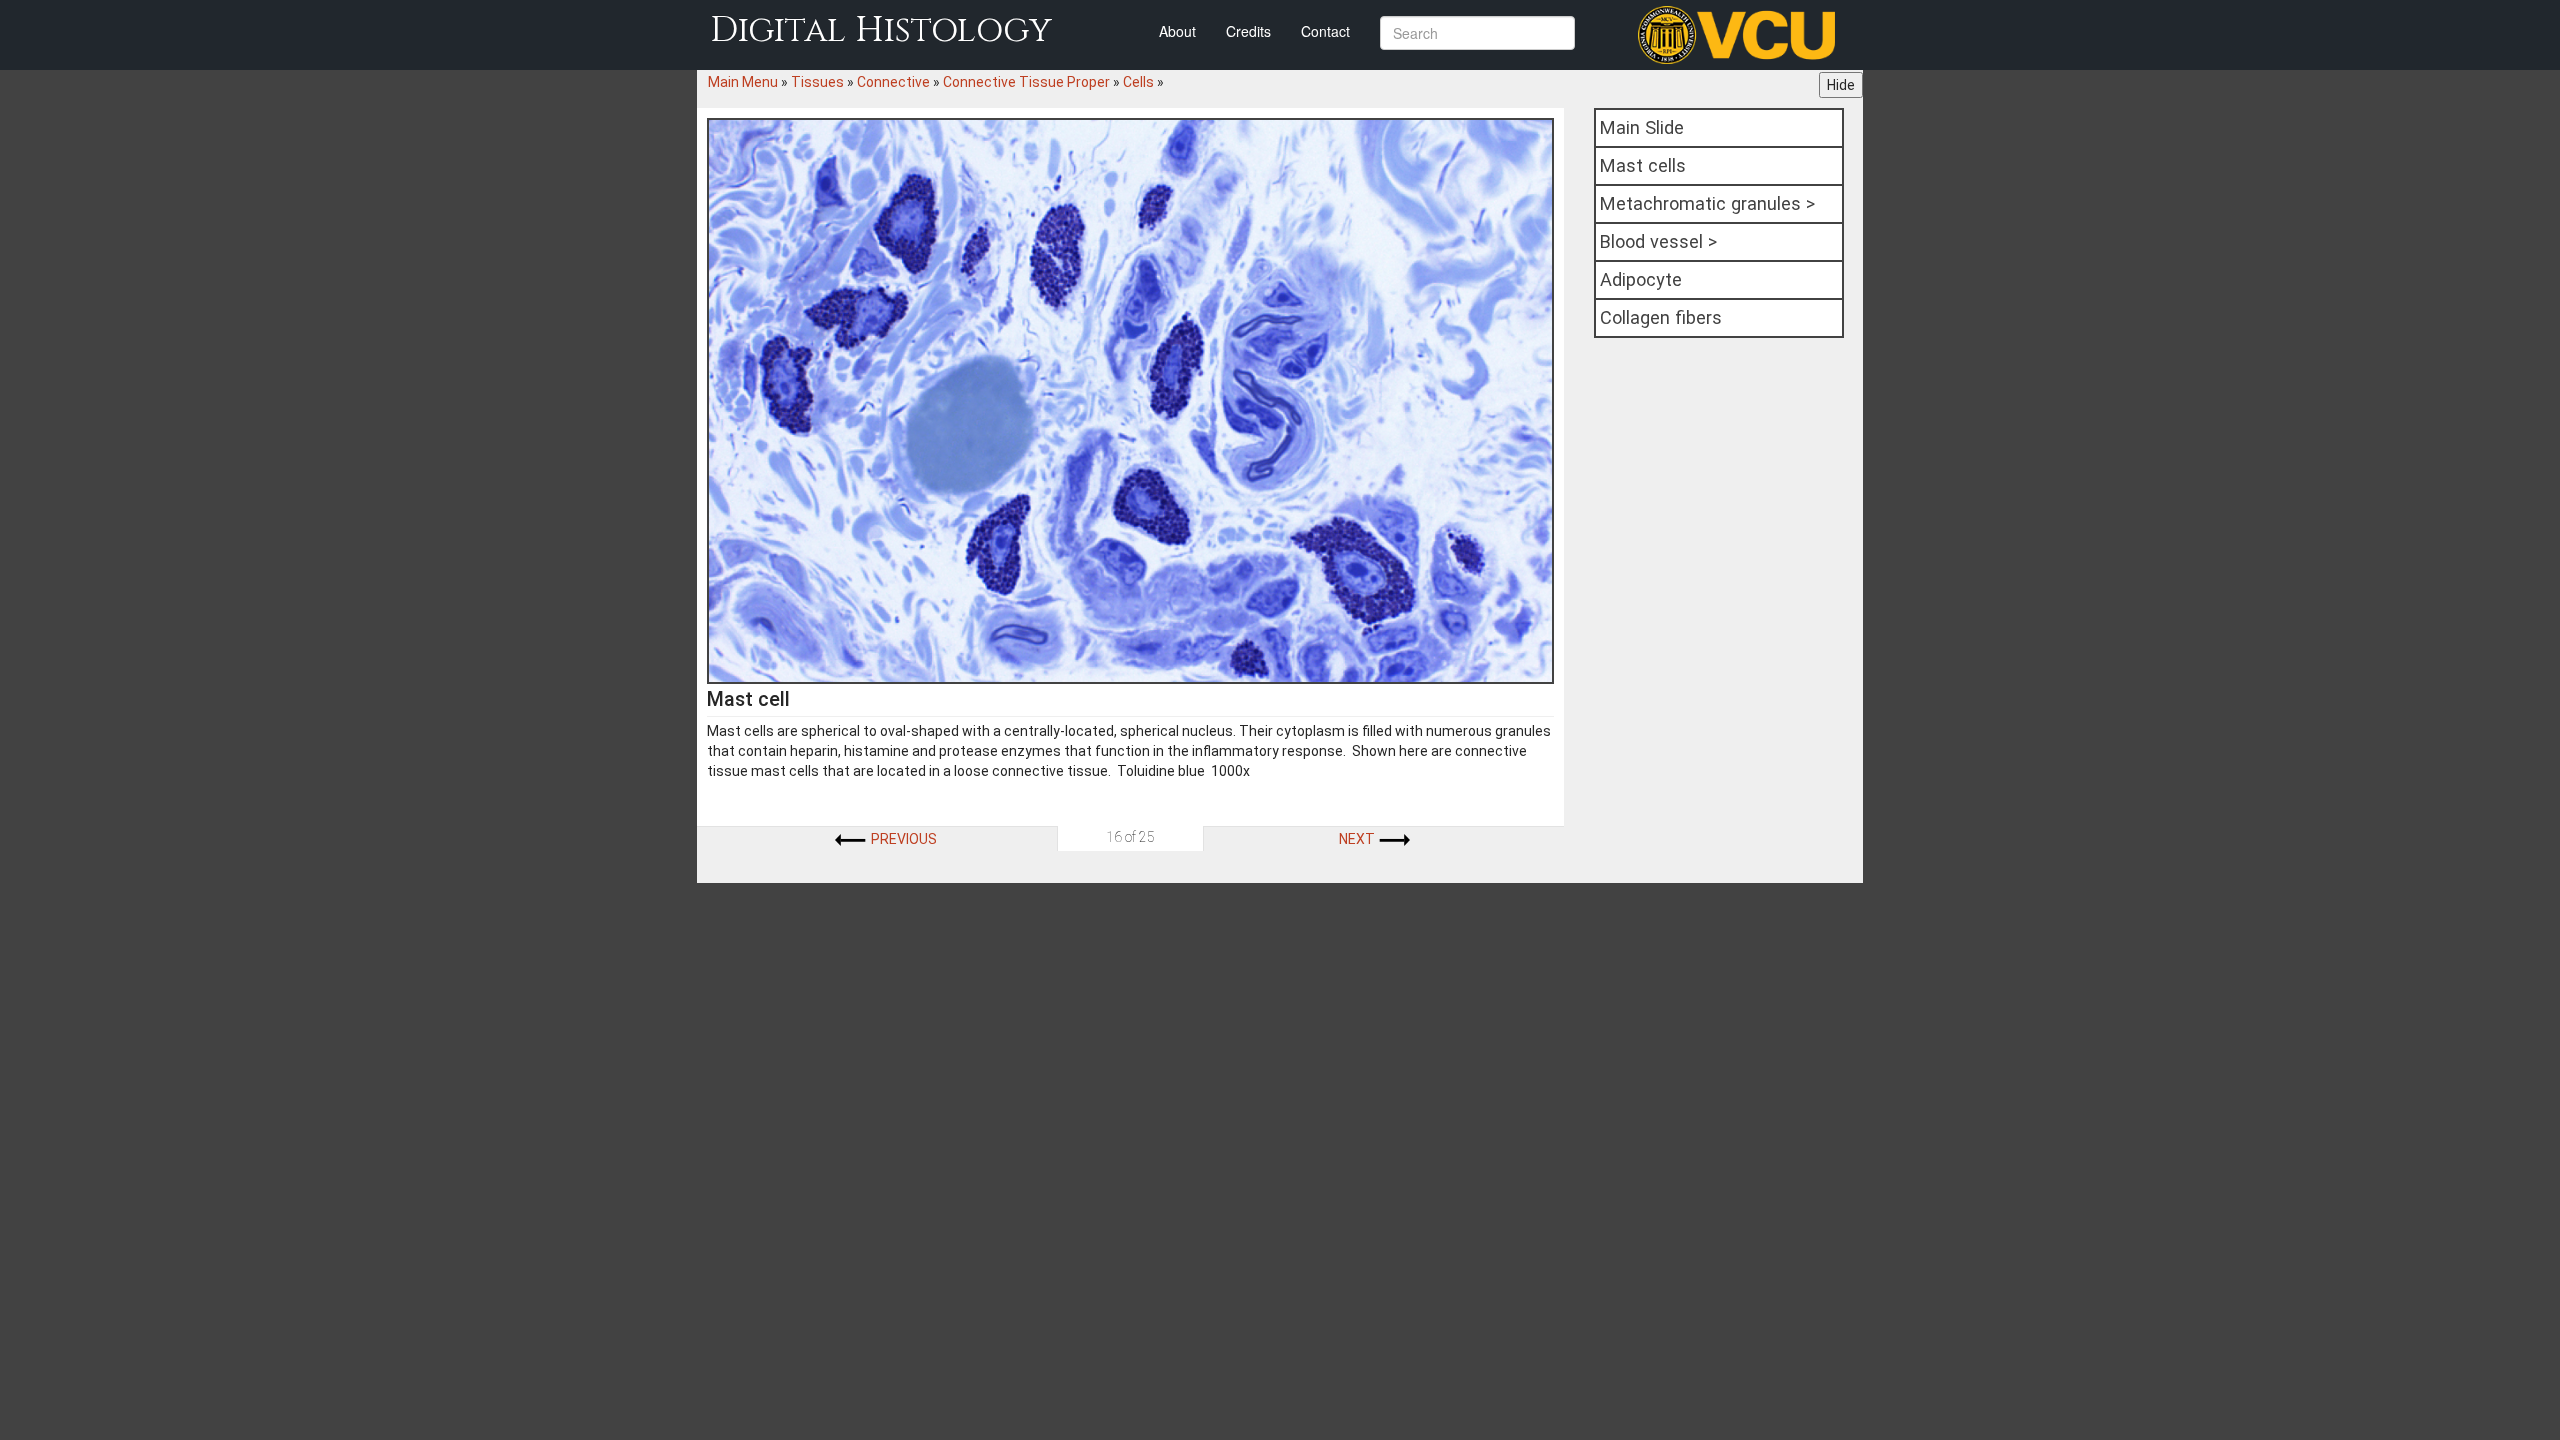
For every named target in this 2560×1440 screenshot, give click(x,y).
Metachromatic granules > (1707, 203)
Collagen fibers (1661, 317)
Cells (1138, 82)
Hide (1841, 85)
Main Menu (743, 82)
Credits (1248, 31)
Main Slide (1642, 127)
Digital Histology (881, 30)
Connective (893, 82)
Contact (1325, 31)
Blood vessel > (1658, 241)
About (1177, 31)
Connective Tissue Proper (1026, 82)
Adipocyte (1641, 279)
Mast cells (1643, 165)
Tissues (817, 82)
